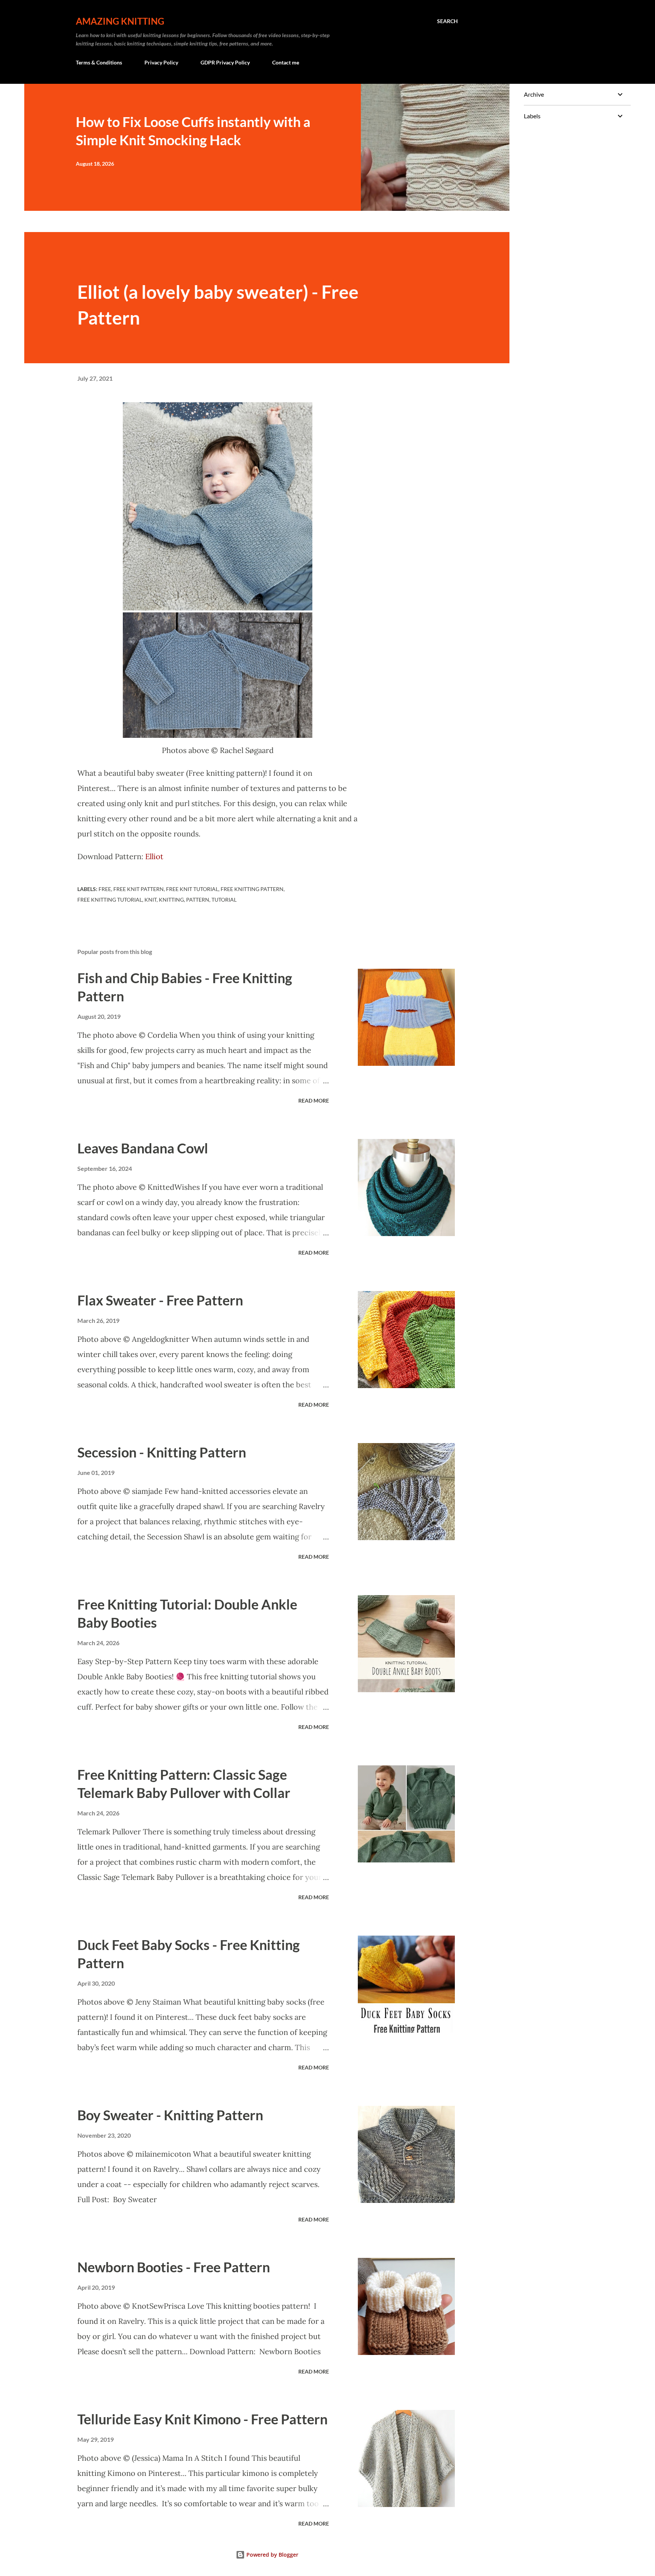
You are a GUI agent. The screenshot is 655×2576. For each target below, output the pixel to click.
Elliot (155, 856)
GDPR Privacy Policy (225, 62)
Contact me (286, 62)
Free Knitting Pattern (252, 889)
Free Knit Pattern (139, 889)
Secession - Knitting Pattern (162, 1452)
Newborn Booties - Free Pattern (174, 2267)
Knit (150, 900)
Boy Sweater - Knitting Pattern (170, 2115)
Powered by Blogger (272, 2555)
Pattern (198, 900)
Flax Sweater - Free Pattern (160, 1300)
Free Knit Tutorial (192, 889)
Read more (314, 1101)
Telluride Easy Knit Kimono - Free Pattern (202, 2419)
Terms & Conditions (99, 62)
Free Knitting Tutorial (110, 900)
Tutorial (224, 900)
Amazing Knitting (120, 21)
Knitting (171, 900)
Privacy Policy (161, 62)
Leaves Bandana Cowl (143, 1148)
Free (105, 889)
